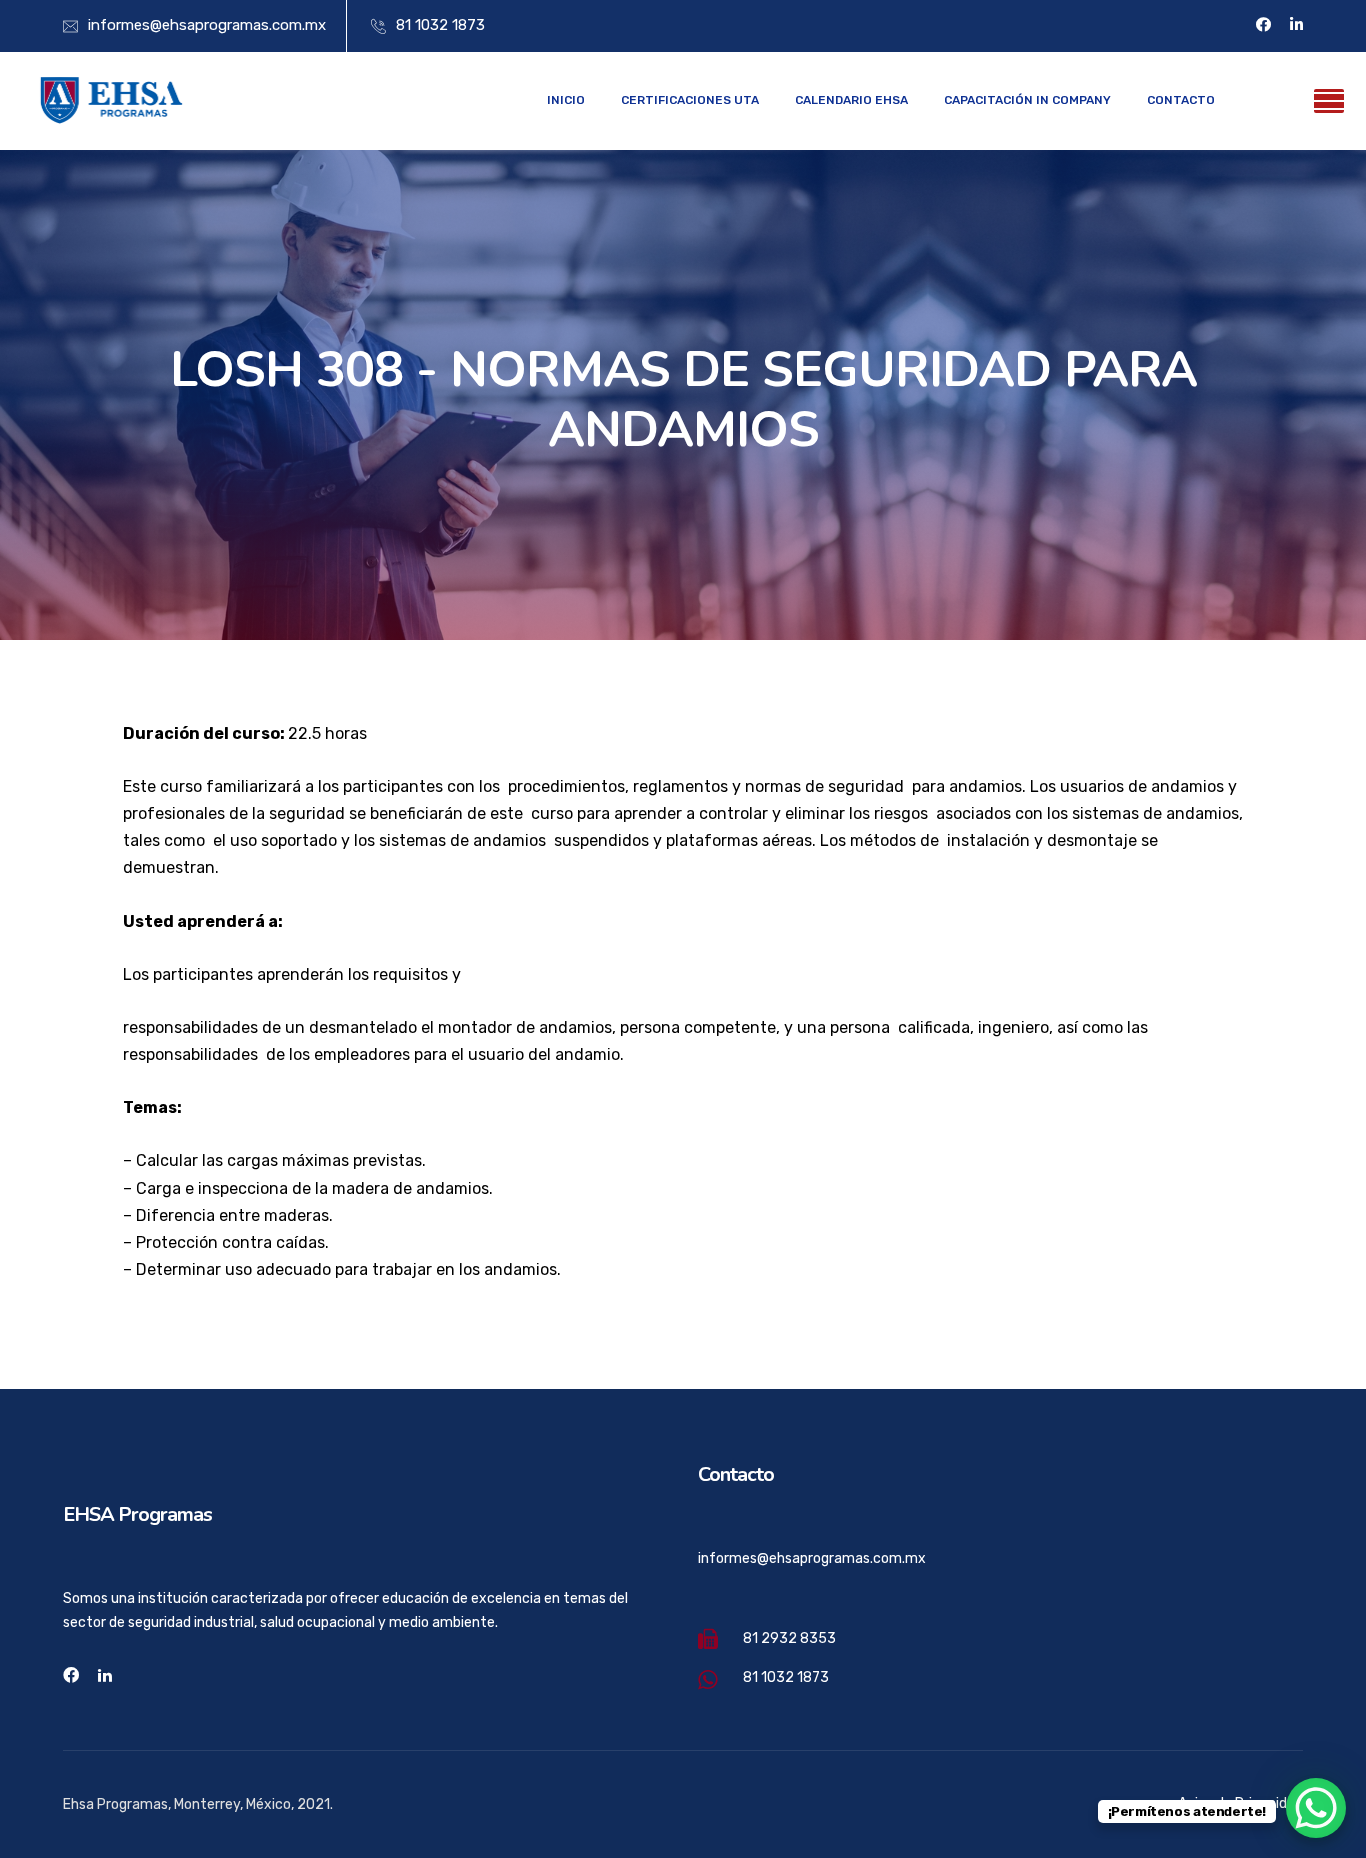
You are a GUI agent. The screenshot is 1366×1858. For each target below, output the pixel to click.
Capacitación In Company (1027, 100)
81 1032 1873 (440, 25)
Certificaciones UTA (690, 100)
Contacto (1181, 100)
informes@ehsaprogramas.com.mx (207, 25)
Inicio (566, 100)
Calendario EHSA (851, 100)
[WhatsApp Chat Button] (1316, 1808)
